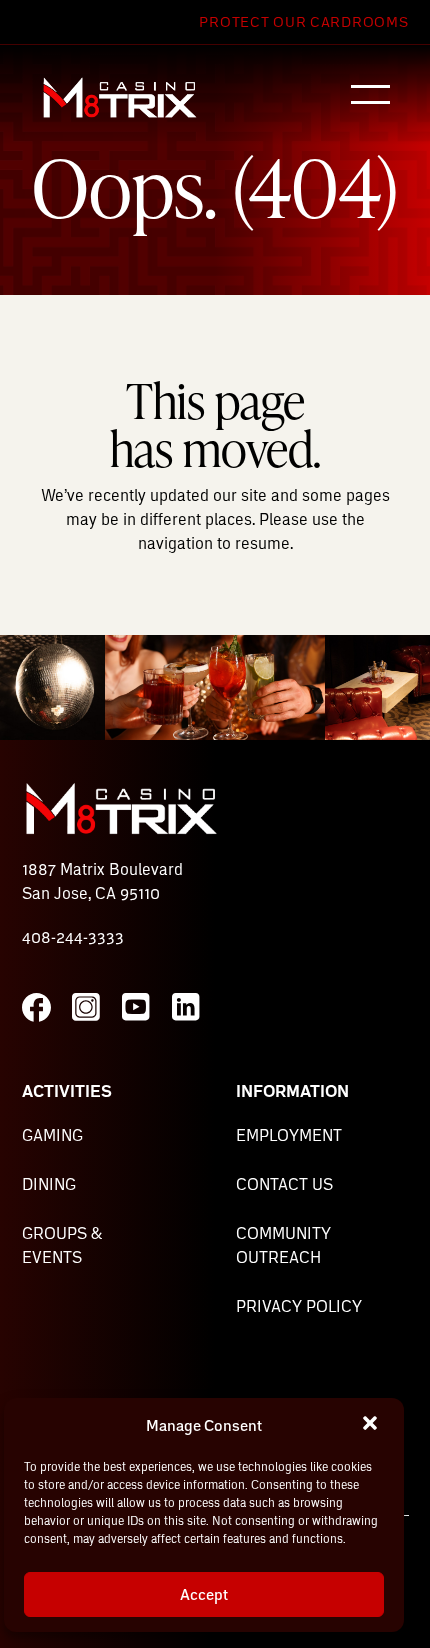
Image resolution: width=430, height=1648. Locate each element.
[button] (372, 1425)
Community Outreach (283, 1244)
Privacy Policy (299, 1305)
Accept (204, 1594)
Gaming (52, 1134)
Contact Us (284, 1183)
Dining (49, 1183)
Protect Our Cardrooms (303, 21)
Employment (289, 1134)
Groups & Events (62, 1244)
